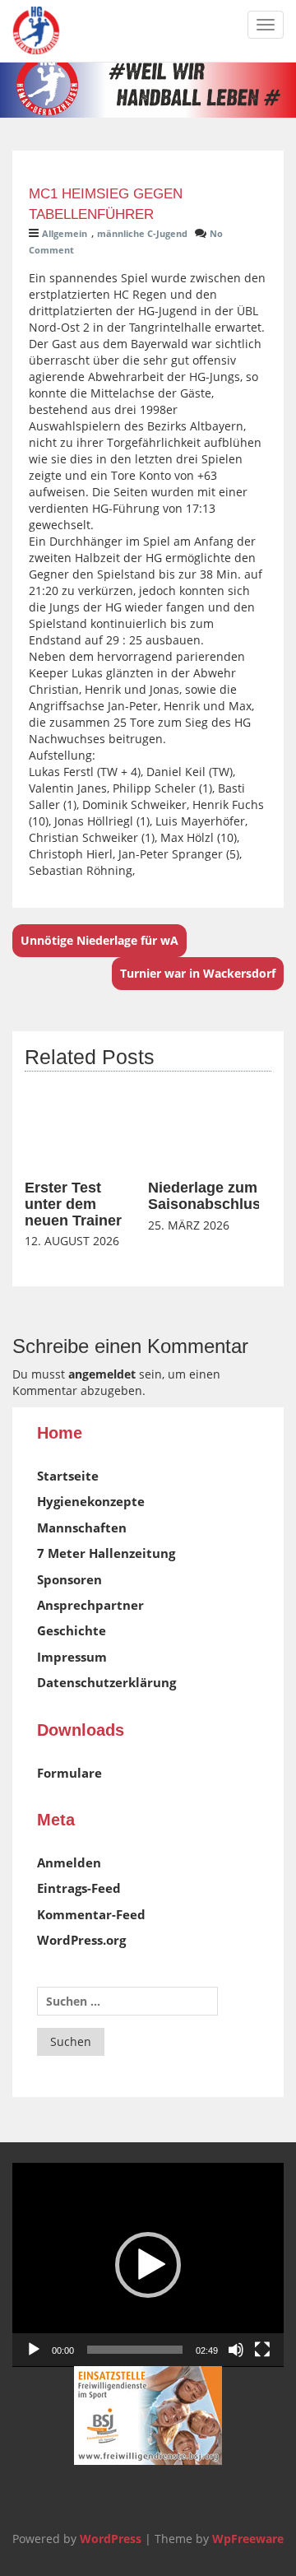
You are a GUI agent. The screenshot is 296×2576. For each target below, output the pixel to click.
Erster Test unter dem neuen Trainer (73, 1204)
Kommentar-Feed (91, 1914)
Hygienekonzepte (91, 1501)
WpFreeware (248, 2539)
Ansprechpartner (90, 1605)
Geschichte (72, 1630)
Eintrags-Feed (79, 1888)
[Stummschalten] (236, 2350)
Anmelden (69, 1862)
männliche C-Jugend (142, 233)
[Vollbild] (262, 2350)
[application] (148, 2265)
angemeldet (102, 1374)
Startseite (68, 1476)
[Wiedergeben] (34, 2350)
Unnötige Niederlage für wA (99, 940)
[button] (148, 2265)
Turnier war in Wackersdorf (198, 973)
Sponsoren (69, 1579)
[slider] (135, 2350)
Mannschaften (82, 1527)
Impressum (72, 1657)
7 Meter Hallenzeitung (106, 1553)
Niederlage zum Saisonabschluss (208, 1196)
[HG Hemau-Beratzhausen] (36, 30)
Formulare (69, 1773)
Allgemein (65, 233)
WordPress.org (81, 1940)
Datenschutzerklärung (106, 1682)
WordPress (111, 2539)
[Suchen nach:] (127, 2001)
